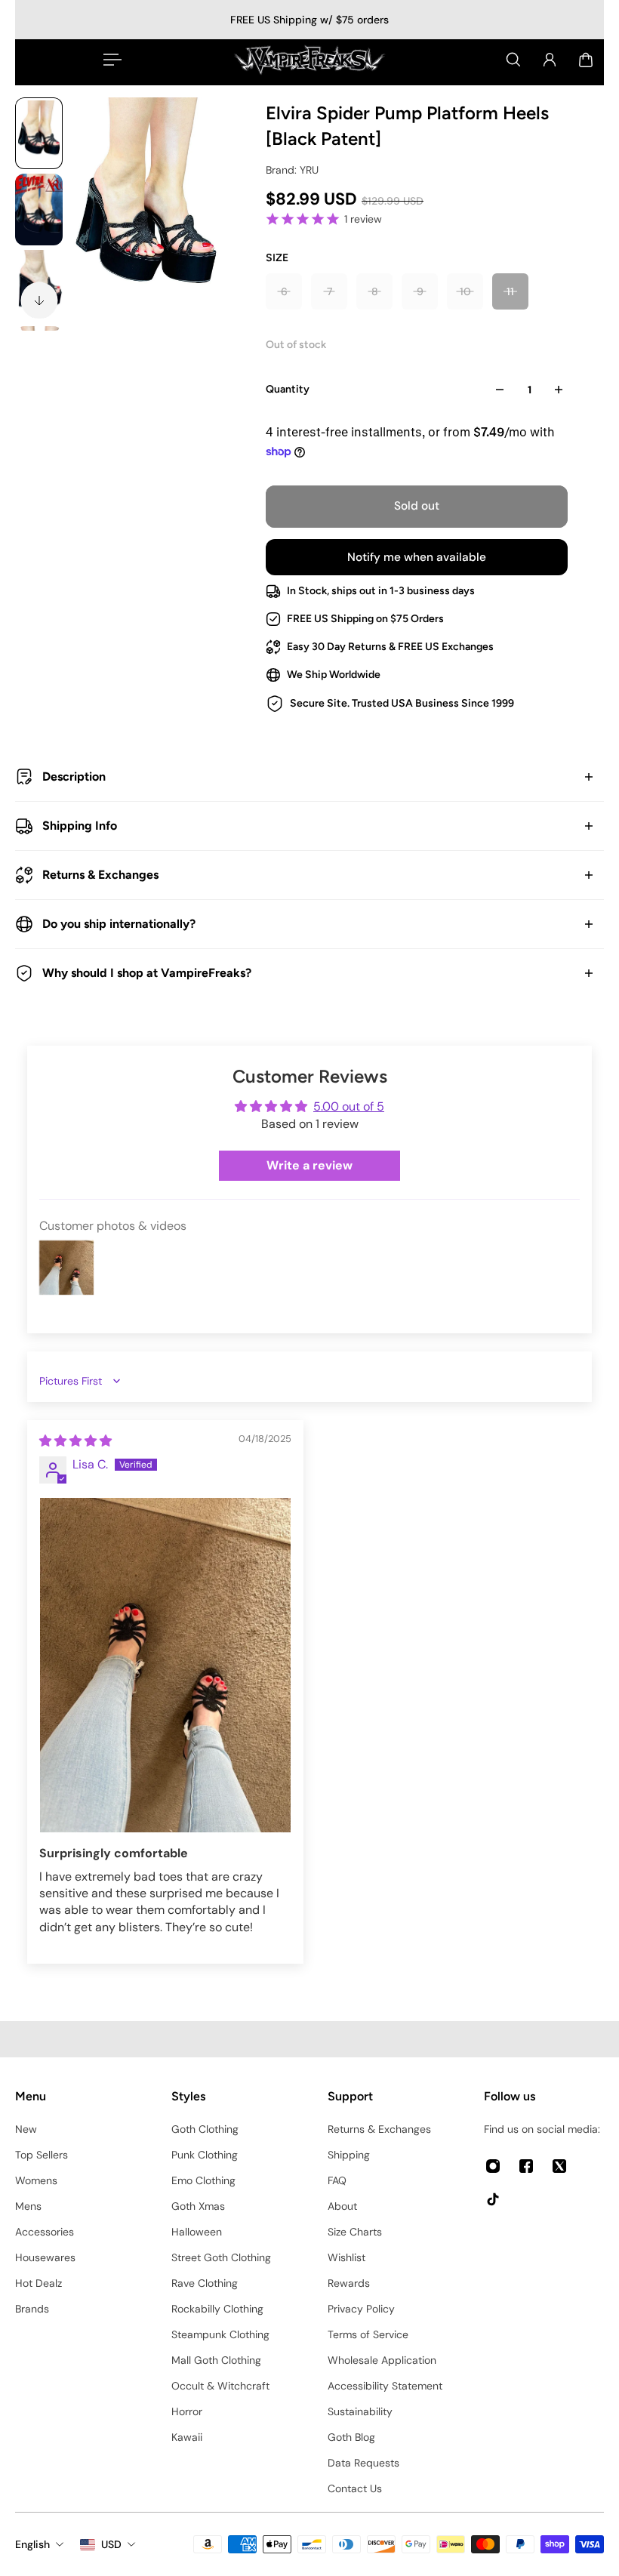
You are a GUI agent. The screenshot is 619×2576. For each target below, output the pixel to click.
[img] (75, 1441)
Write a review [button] (309, 1165)
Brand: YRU (292, 170)
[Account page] (550, 60)
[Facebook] (526, 2166)
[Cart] (586, 60)
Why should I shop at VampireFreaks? (147, 973)
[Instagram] (493, 2166)
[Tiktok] (493, 2199)
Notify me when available (417, 557)
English (32, 2544)
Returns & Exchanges (100, 875)
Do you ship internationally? (119, 924)
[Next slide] (39, 300)
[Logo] (309, 60)
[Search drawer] (513, 60)
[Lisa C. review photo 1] (165, 1665)
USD (111, 2544)
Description (74, 776)
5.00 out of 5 (349, 1106)
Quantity (288, 389)
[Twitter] (559, 2166)
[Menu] (109, 60)
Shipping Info (80, 826)
